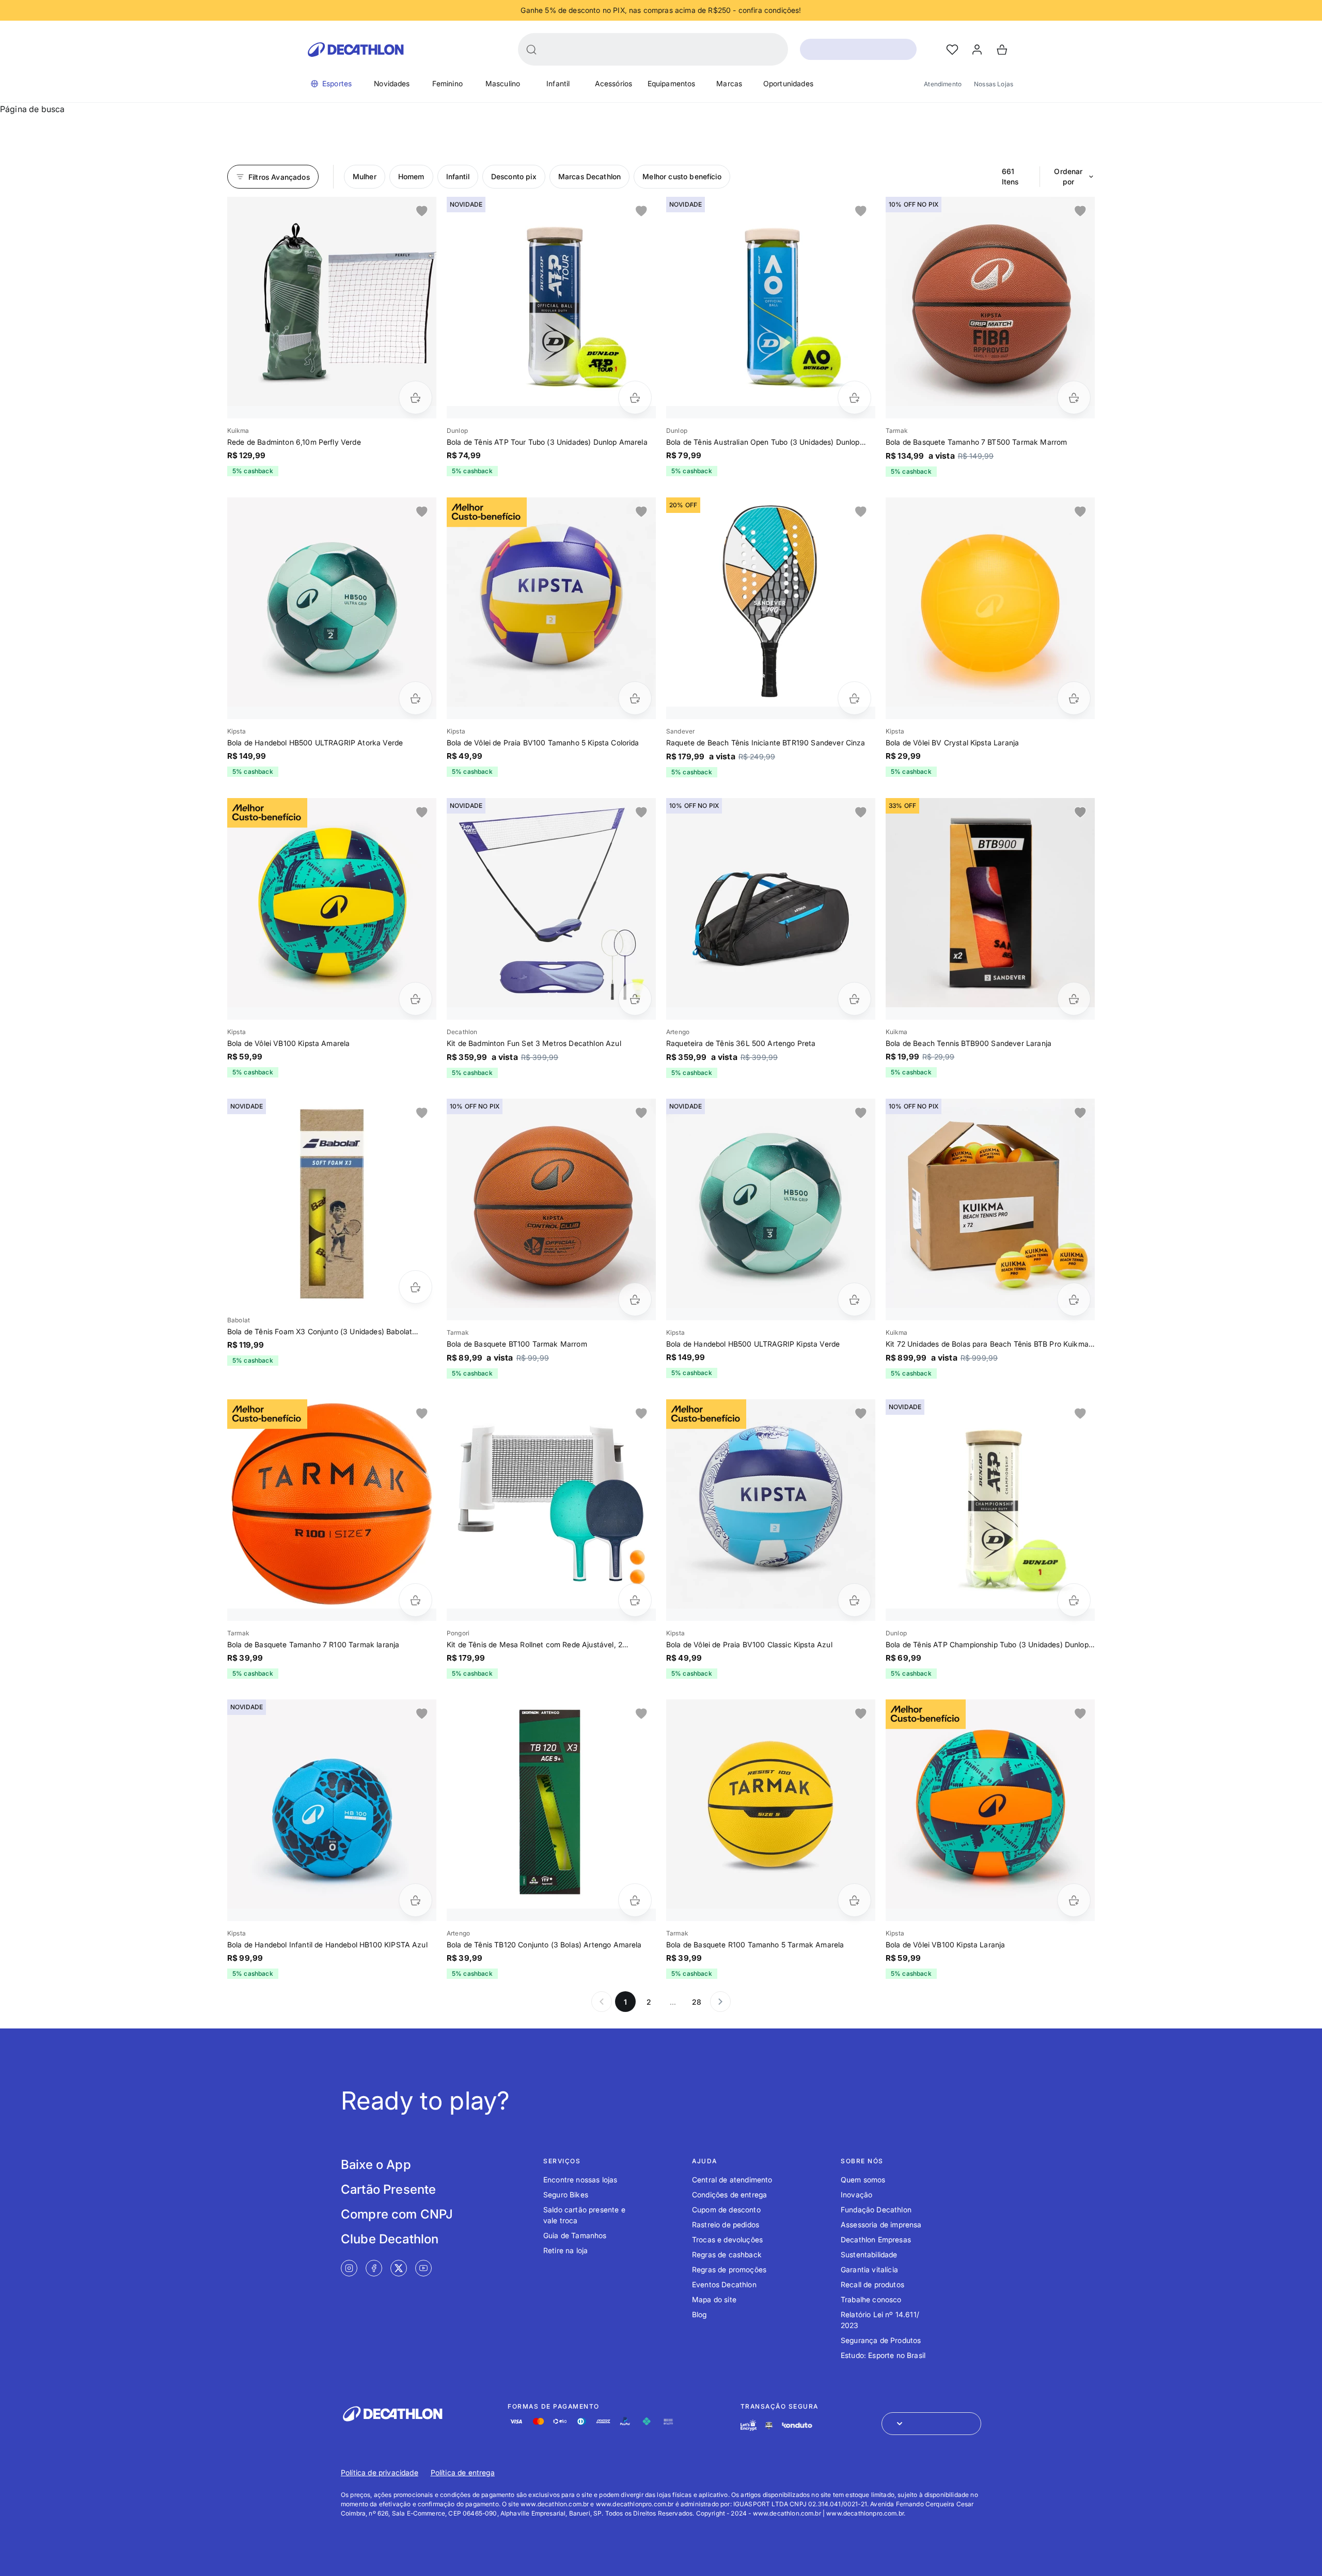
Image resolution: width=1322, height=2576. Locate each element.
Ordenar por (1068, 176)
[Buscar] (531, 50)
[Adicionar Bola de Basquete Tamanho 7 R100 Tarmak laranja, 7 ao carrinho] (415, 1600)
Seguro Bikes (566, 2195)
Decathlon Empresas (876, 2239)
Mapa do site (714, 2299)
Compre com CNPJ (397, 2214)
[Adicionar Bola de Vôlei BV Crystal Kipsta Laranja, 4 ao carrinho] (1074, 698)
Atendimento (943, 84)
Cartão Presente (388, 2189)
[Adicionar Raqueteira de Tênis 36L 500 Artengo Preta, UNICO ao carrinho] (854, 999)
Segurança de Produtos (881, 2340)
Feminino (447, 83)
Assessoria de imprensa (881, 2224)
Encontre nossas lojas (580, 2180)
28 (697, 2002)
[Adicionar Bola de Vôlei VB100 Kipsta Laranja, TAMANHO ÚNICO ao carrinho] (1074, 1900)
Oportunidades (788, 83)
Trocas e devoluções (727, 2239)
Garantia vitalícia (869, 2269)
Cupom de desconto (726, 2210)
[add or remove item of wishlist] (422, 211)
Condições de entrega (729, 2195)
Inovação (856, 2195)
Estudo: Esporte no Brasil (883, 2355)
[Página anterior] (602, 2002)
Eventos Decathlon (724, 2284)
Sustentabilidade (869, 2254)
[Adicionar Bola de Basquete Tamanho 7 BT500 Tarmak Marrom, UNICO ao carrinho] (1074, 397)
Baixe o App (376, 2165)
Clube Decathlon (390, 2239)
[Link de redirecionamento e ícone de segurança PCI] (769, 2425)
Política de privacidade (380, 2472)
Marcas (729, 83)
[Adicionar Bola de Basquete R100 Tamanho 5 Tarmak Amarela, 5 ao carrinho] (854, 1900)
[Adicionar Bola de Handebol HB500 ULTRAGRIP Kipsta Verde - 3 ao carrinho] (854, 1299)
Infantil (558, 83)
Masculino (503, 83)
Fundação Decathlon (876, 2210)
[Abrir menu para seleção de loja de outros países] (931, 2424)
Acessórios (614, 83)
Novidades (392, 83)
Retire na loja (565, 2250)
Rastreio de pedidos (726, 2224)
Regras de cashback (727, 2254)
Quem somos (863, 2180)
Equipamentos (672, 83)
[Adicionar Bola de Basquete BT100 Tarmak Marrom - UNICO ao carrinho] (635, 1299)
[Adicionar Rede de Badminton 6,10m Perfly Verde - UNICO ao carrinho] (415, 397)
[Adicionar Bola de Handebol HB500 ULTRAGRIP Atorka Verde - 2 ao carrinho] (415, 698)
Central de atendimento (732, 2180)
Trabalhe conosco (871, 2299)
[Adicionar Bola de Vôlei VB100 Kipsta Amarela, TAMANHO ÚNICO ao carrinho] (415, 999)
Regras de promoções (729, 2269)
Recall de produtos (872, 2284)
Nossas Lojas (994, 84)
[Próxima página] (720, 2002)
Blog (699, 2314)
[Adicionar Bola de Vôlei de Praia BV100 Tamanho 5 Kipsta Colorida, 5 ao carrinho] (635, 698)
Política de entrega (463, 2472)
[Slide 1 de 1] (332, 301)
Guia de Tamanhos (575, 2235)
